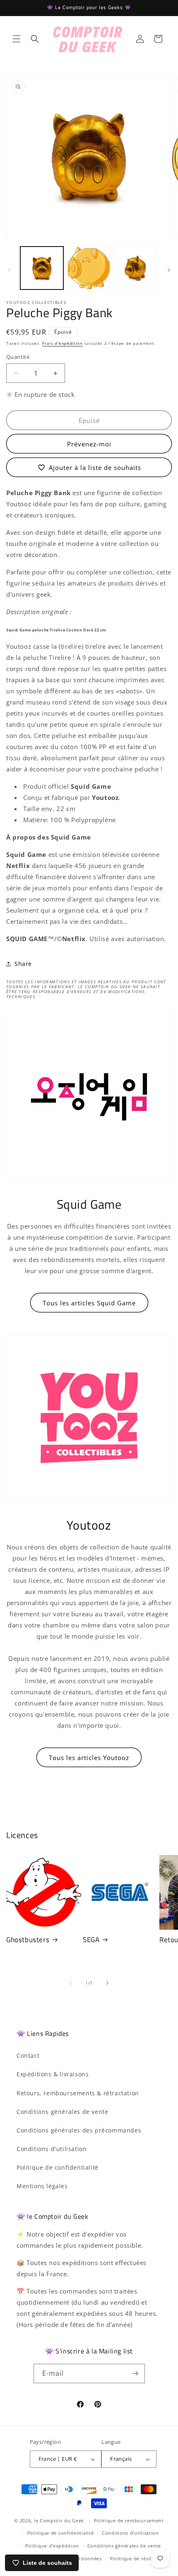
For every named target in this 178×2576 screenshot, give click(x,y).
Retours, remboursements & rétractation (78, 2093)
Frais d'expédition (63, 343)
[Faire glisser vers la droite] (169, 270)
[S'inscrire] (135, 2373)
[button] (17, 39)
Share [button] (23, 964)
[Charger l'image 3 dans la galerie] (136, 268)
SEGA (91, 1940)
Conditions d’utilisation (130, 2533)
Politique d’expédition (52, 2546)
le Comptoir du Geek (59, 2520)
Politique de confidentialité (58, 2167)
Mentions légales (42, 2186)
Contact (28, 2055)
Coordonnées (85, 2558)
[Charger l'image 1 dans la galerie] (42, 268)
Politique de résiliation (138, 2558)
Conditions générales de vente (62, 2112)
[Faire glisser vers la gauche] (9, 270)
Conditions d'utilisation (52, 2149)
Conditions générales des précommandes (79, 2130)
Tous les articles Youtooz (89, 1758)
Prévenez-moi (89, 444)
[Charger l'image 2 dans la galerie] (89, 268)
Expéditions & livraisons (53, 2074)
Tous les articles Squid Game (89, 1303)
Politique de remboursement (129, 2520)
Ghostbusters (28, 1940)
